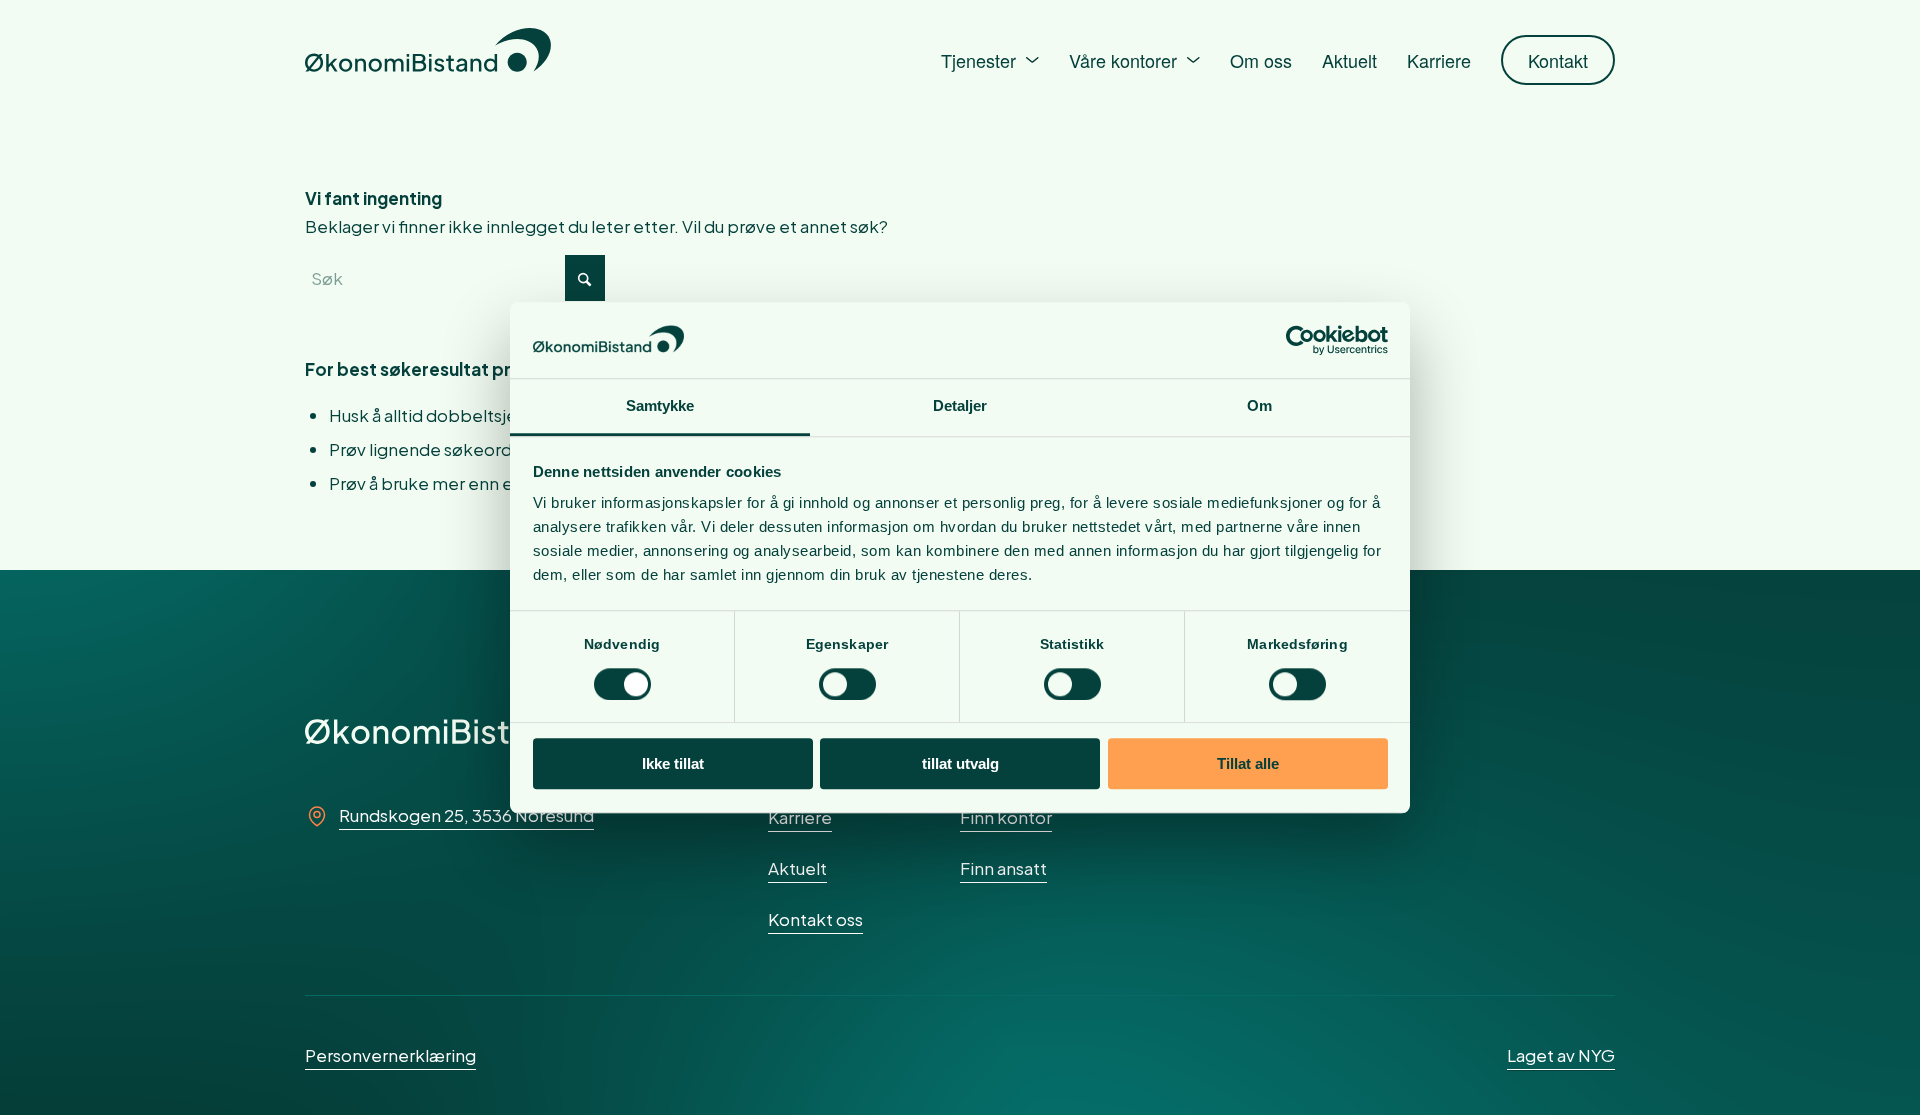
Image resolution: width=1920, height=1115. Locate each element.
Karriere (800, 817)
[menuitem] (990, 60)
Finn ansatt (1003, 868)
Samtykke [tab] (660, 406)
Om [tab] (1259, 406)
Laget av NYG (1561, 1055)
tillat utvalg (960, 763)
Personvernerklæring (390, 1055)
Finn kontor (1006, 817)
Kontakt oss (815, 919)
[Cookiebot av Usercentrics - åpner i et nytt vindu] (1300, 340)
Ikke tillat (673, 763)
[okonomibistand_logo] (428, 60)
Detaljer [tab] (960, 406)
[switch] (847, 684)
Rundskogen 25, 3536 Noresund (466, 815)
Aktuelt (797, 868)
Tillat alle (1248, 763)
